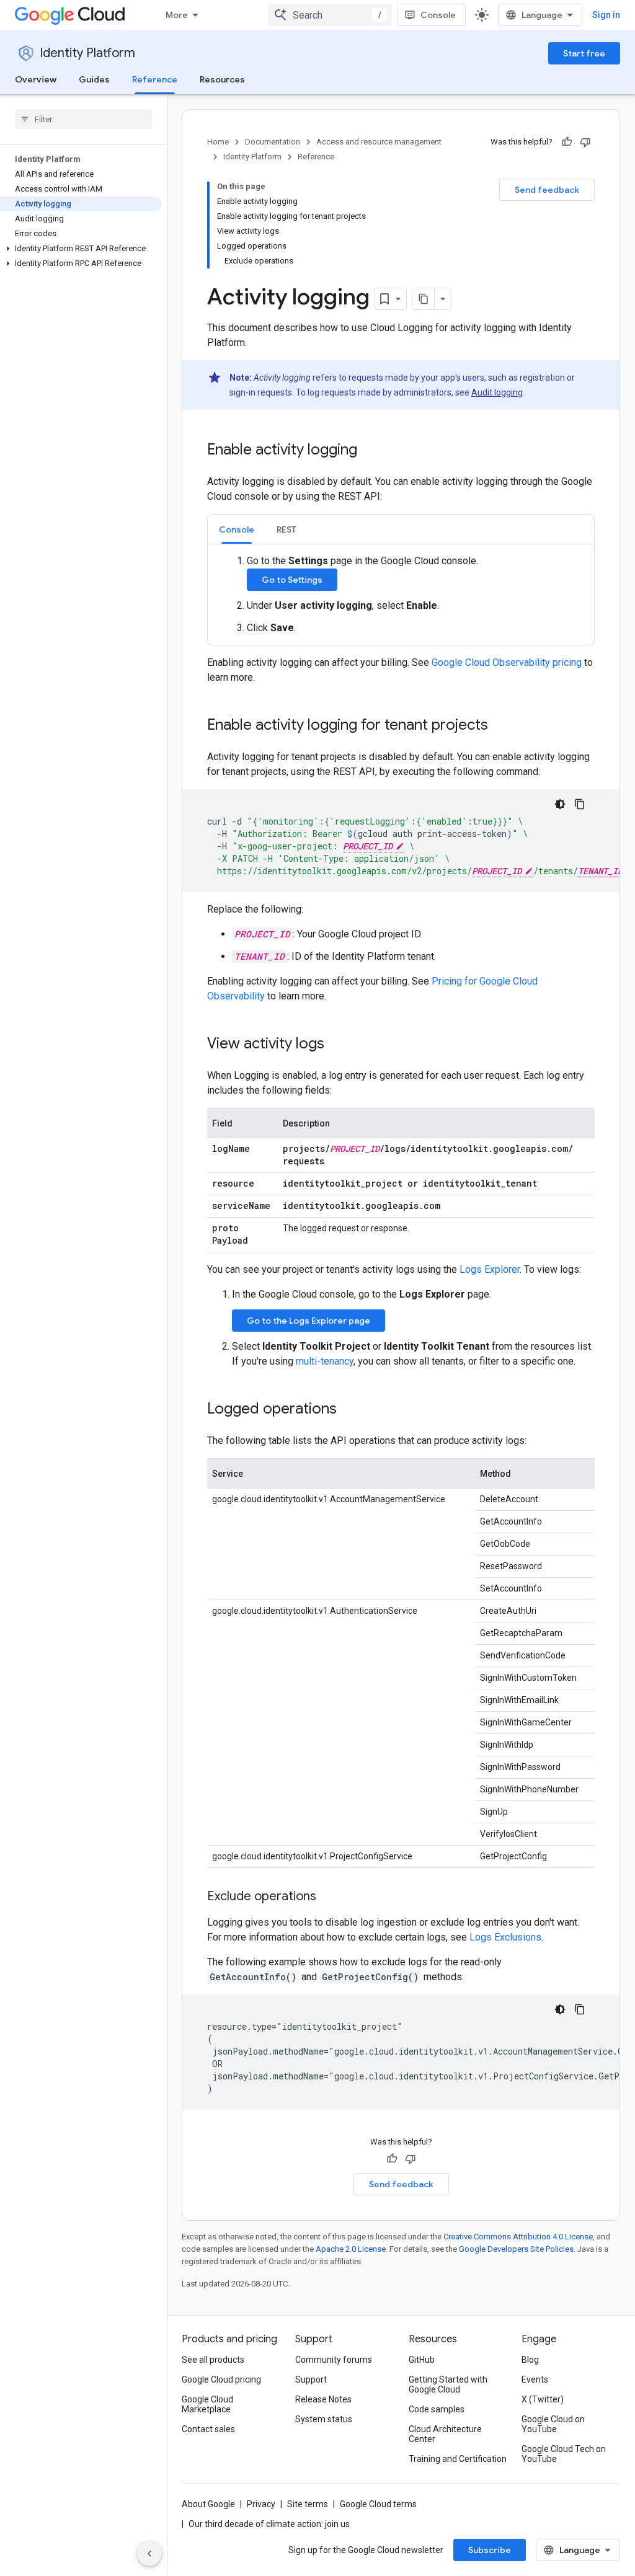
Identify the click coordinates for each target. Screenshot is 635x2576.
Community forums (334, 2360)
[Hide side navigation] (149, 2554)
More (177, 15)
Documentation (273, 142)
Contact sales (208, 2429)
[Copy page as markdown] (424, 299)
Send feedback (547, 190)
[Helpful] (567, 142)
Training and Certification (458, 2459)
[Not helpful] (585, 142)
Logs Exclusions (505, 1937)
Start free (584, 53)
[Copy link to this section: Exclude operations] (329, 1897)
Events (535, 2379)
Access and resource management (379, 142)
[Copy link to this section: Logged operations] (349, 1410)
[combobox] (330, 15)
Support (311, 2379)
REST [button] (286, 529)
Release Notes (323, 2399)
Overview (36, 79)
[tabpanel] (401, 595)
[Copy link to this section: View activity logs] (337, 1045)
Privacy (261, 2504)
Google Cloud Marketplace (207, 2404)
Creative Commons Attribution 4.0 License (518, 2237)
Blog (530, 2360)
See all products (213, 2360)
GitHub (422, 2360)
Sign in (606, 15)
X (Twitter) (543, 2399)
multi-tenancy (325, 1361)
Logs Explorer (490, 1269)
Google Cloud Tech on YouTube (564, 2454)
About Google (208, 2504)
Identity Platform (87, 53)
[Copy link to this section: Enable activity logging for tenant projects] (500, 726)
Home (218, 142)
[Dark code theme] (560, 804)
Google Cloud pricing (221, 2379)
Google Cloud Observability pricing (507, 662)
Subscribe (490, 2550)
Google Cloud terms (378, 2504)
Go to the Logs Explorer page (309, 1321)
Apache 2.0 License (351, 2249)
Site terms (308, 2504)
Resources (222, 79)
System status (324, 2419)
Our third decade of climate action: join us (269, 2524)
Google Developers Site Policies (516, 2249)
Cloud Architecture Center (445, 2434)
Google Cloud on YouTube (553, 2424)
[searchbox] (83, 119)
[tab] (237, 529)
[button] (81, 249)
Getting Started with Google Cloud (448, 2384)
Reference (155, 79)
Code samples (437, 2409)
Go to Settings (292, 580)
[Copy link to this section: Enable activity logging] (370, 451)
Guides (94, 79)
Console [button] (237, 529)
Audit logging (497, 392)
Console (438, 15)
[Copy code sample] (580, 804)
